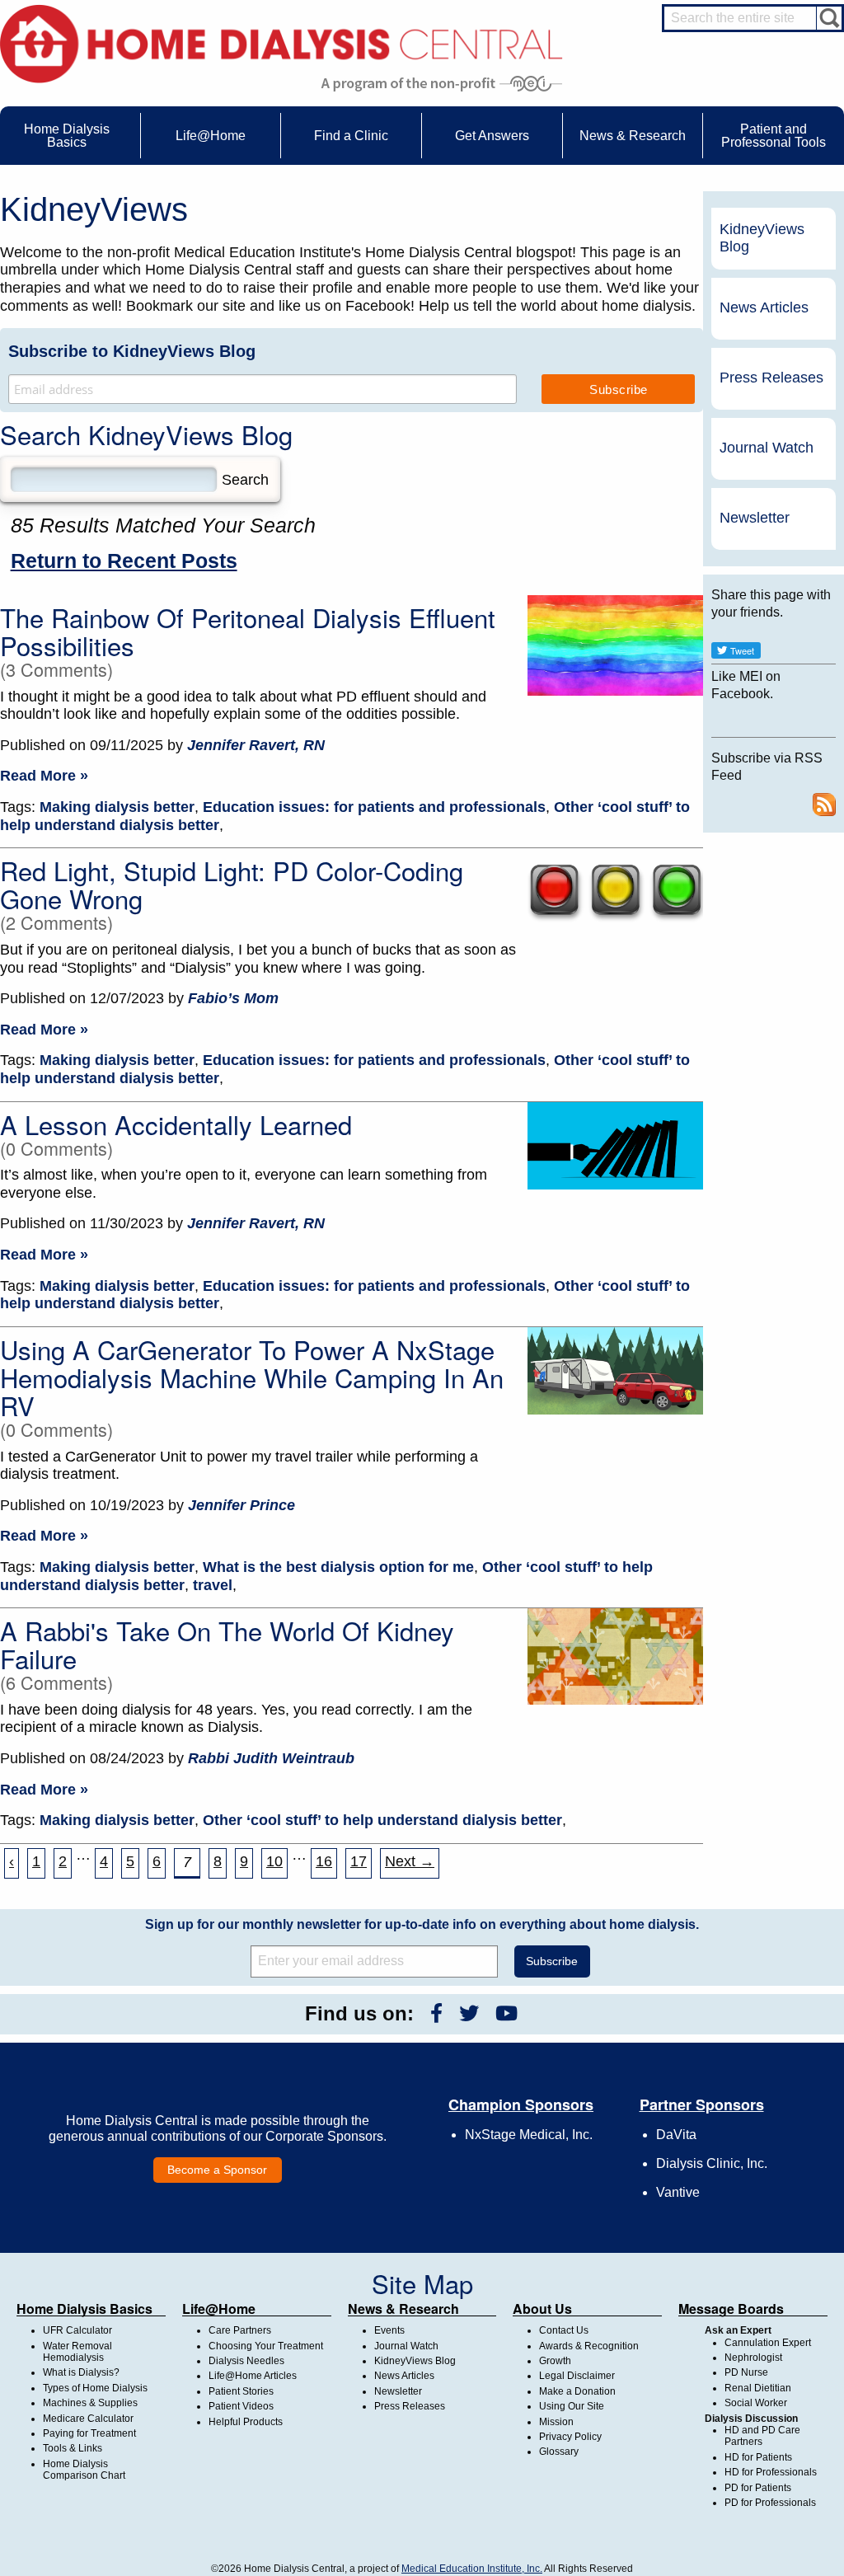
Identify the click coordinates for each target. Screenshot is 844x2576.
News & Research (403, 2309)
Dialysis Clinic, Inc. (712, 2163)
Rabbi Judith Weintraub (271, 1758)
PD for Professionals (770, 2503)
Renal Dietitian (758, 2388)
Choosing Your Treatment (266, 2346)
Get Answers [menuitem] (492, 136)
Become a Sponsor (217, 2170)
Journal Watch (767, 448)
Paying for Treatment (89, 2433)
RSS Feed (824, 805)
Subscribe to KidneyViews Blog (132, 351)
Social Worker (756, 2403)
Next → (410, 1861)
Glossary (559, 2452)
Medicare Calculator (88, 2419)
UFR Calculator (77, 2330)
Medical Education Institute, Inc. (472, 2569)
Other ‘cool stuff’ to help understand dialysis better (382, 1820)
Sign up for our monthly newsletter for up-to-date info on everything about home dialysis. (422, 1924)
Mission (556, 2422)
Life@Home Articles (253, 2376)
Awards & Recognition (589, 2346)
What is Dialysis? (81, 2372)
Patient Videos (241, 2406)
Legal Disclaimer (577, 2376)
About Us (542, 2309)
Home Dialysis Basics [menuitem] (67, 136)
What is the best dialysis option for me (338, 1567)
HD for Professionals (771, 2472)
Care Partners (240, 2330)
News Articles (764, 307)
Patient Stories (241, 2391)
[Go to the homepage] (281, 42)
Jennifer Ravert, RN (256, 745)
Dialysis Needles (246, 2361)
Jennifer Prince (241, 1505)
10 (274, 1861)
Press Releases (771, 378)
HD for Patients (758, 2457)
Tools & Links (73, 2448)
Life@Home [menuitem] (211, 136)
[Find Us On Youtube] (506, 2013)
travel (213, 1585)
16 (324, 1861)
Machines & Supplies (90, 2403)
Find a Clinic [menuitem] (351, 136)
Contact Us (564, 2330)
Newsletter (755, 518)
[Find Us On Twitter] (469, 2013)
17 (359, 1861)
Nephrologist (753, 2358)
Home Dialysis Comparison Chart (84, 2470)
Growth (555, 2361)
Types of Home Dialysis (95, 2388)
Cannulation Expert (768, 2343)
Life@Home (219, 2309)
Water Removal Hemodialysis (77, 2352)
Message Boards (731, 2309)
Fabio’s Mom (233, 998)
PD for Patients (758, 2488)
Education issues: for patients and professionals (374, 807)
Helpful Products (246, 2422)
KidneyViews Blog (762, 238)
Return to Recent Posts (124, 561)
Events (389, 2330)
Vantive (678, 2192)
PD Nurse (746, 2372)
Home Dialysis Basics (84, 2309)
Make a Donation (577, 2391)
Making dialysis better (117, 807)
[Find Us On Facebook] (436, 2013)
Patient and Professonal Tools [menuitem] (774, 136)
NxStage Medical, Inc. (529, 2135)
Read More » (44, 776)
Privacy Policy (570, 2437)
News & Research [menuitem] (633, 136)
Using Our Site (572, 2406)
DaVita (676, 2135)
